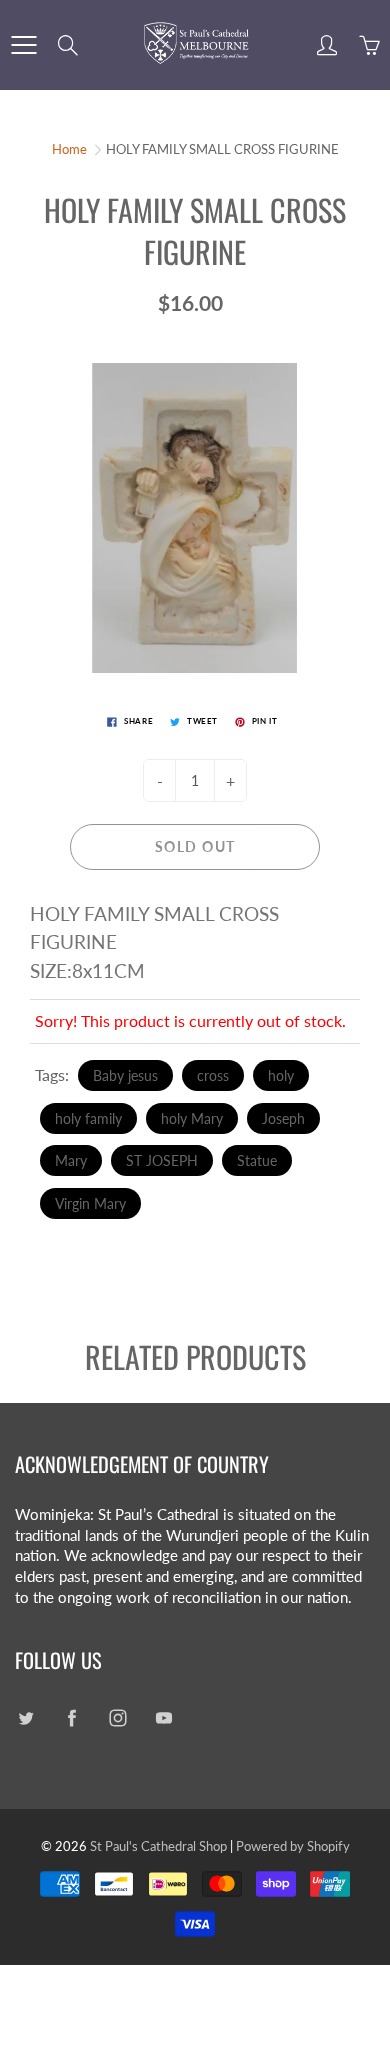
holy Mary (192, 1118)
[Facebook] (71, 1718)
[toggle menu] (23, 45)
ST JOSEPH (162, 1160)
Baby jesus (125, 1075)
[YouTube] (163, 1718)
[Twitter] (25, 1718)
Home (69, 149)
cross (213, 1075)
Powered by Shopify (293, 1846)
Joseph (283, 1118)
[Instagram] (117, 1718)
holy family (88, 1118)
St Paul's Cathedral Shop (158, 1846)
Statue (257, 1160)
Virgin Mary (90, 1203)
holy (281, 1075)
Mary (71, 1160)
